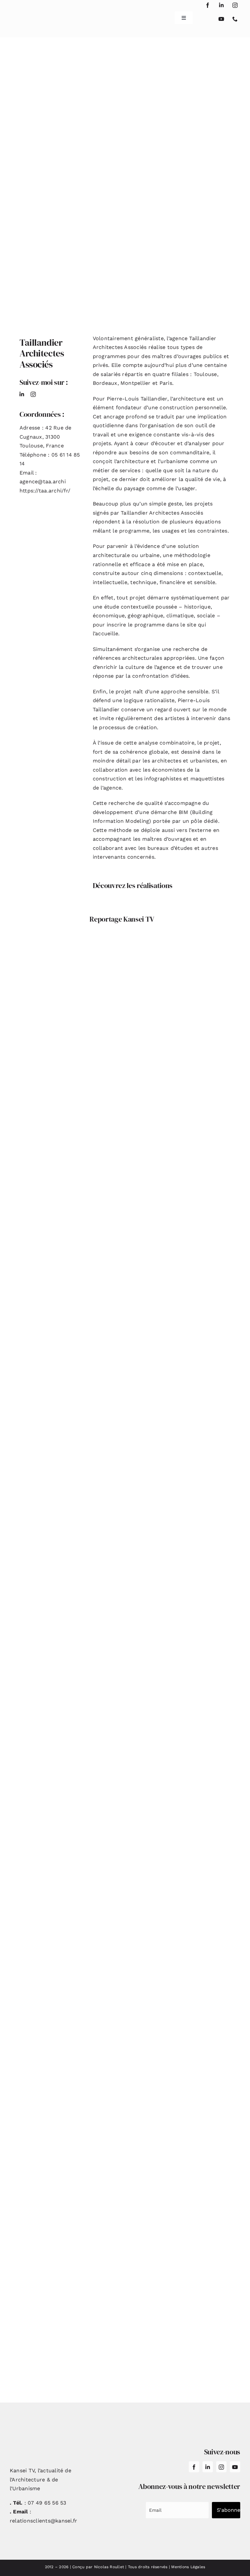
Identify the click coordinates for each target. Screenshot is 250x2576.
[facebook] (208, 5)
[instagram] (235, 5)
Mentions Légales (188, 2567)
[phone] (235, 19)
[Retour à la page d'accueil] (29, 15)
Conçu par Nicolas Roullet (98, 2567)
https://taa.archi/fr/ (45, 491)
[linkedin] (221, 5)
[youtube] (221, 19)
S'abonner (229, 2510)
